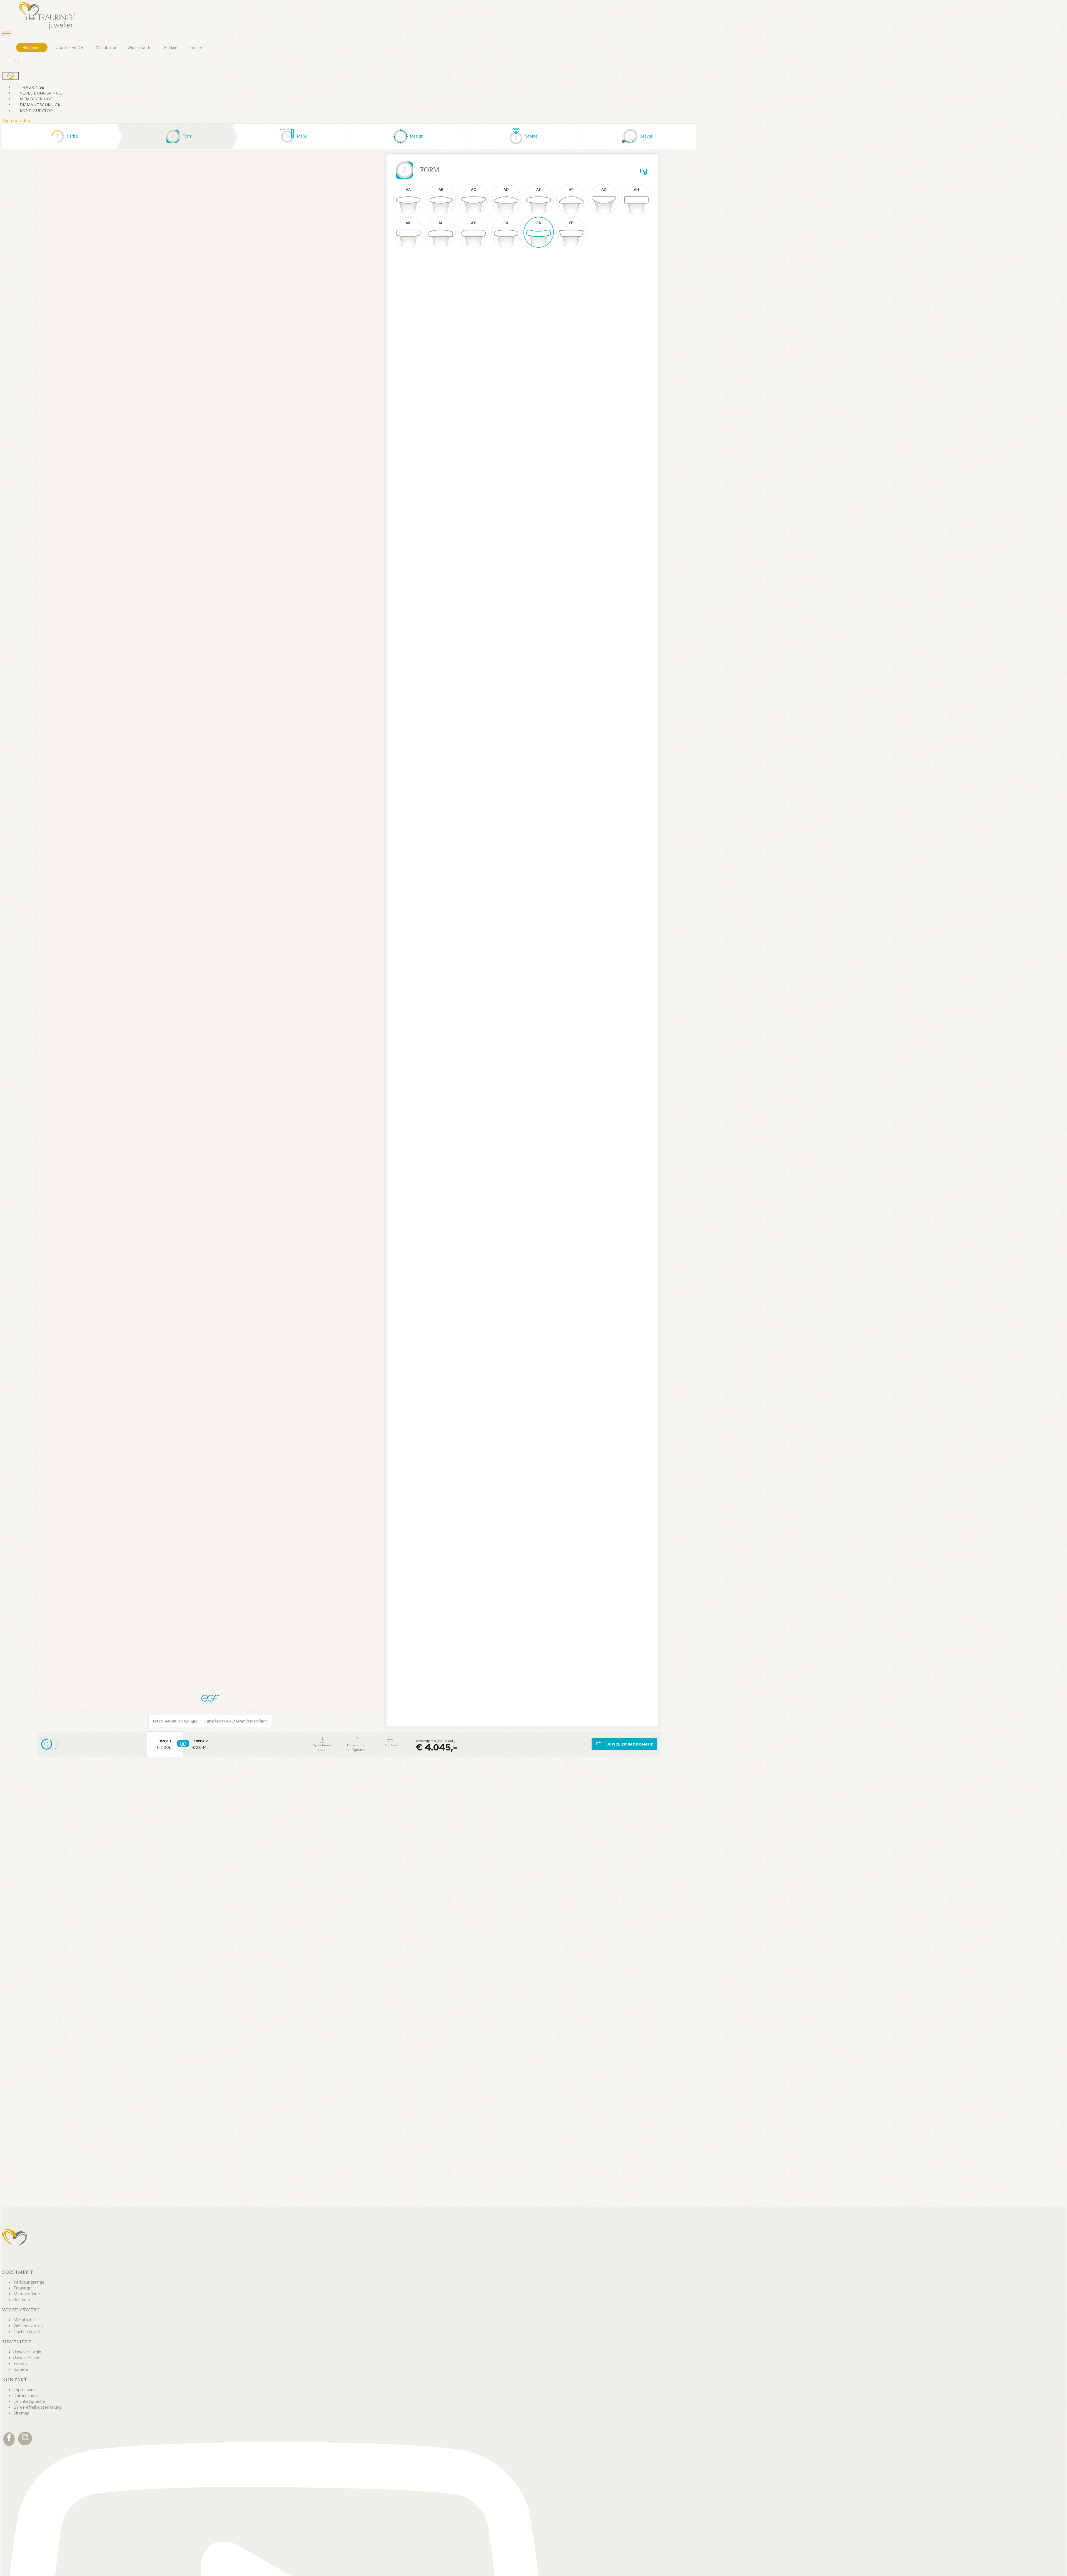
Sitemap (21, 2413)
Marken (171, 48)
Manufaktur (106, 48)
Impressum (24, 2390)
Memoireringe (36, 99)
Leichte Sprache (29, 2401)
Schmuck (22, 2300)
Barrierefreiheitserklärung (38, 2407)
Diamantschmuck (40, 105)
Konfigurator (37, 111)
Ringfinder (32, 48)
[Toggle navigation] (6, 34)
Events (20, 2364)
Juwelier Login (27, 2352)
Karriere (195, 48)
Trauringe (32, 87)
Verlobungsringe (41, 93)
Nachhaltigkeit (27, 2332)
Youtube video (16, 120)
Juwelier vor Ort (71, 48)
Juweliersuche (27, 2358)
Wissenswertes (140, 48)
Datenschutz (26, 2395)
